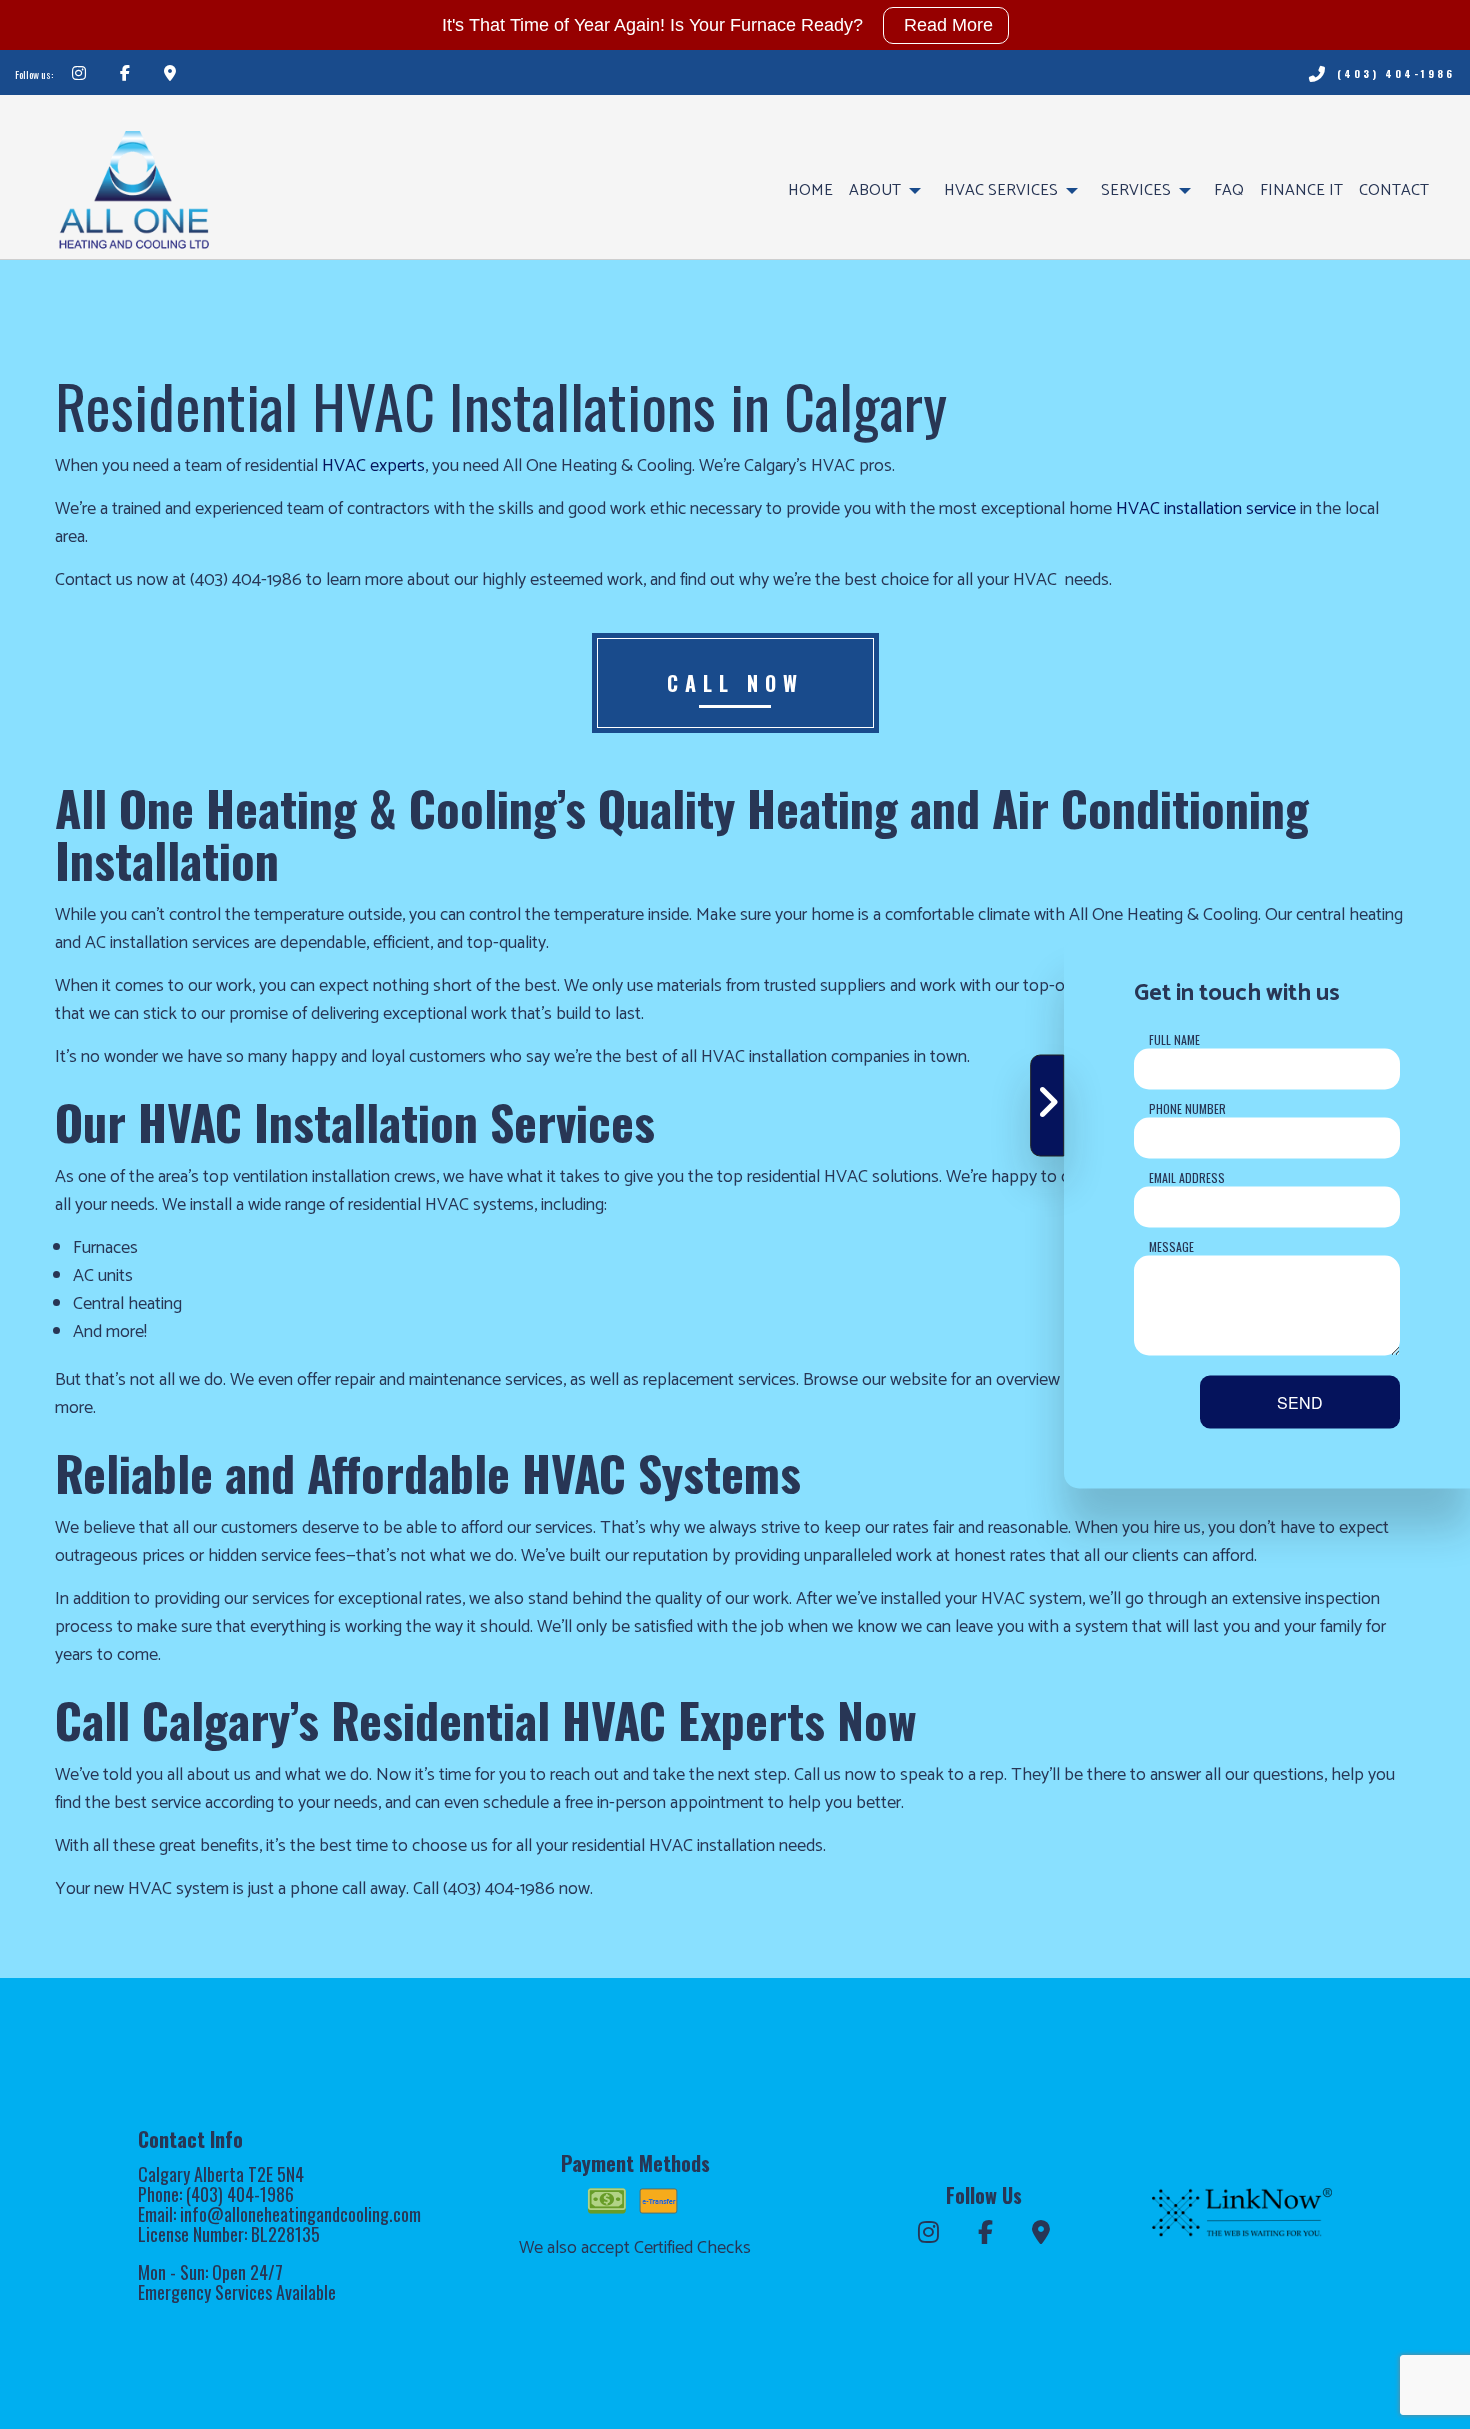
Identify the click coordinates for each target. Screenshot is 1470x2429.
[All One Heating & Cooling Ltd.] (133, 180)
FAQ (1229, 190)
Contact (1394, 190)
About (875, 190)
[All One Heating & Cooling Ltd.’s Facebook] (125, 74)
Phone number (1187, 1107)
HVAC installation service (1206, 509)
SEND (1300, 1401)
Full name (1174, 1038)
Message (1171, 1245)
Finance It (1301, 190)
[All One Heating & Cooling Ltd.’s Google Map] (170, 74)
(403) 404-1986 (1396, 73)
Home (810, 190)
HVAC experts (373, 466)
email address (1187, 1176)
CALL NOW (735, 683)
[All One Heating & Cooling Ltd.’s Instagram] (79, 74)
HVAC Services (1001, 190)
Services (1136, 190)
